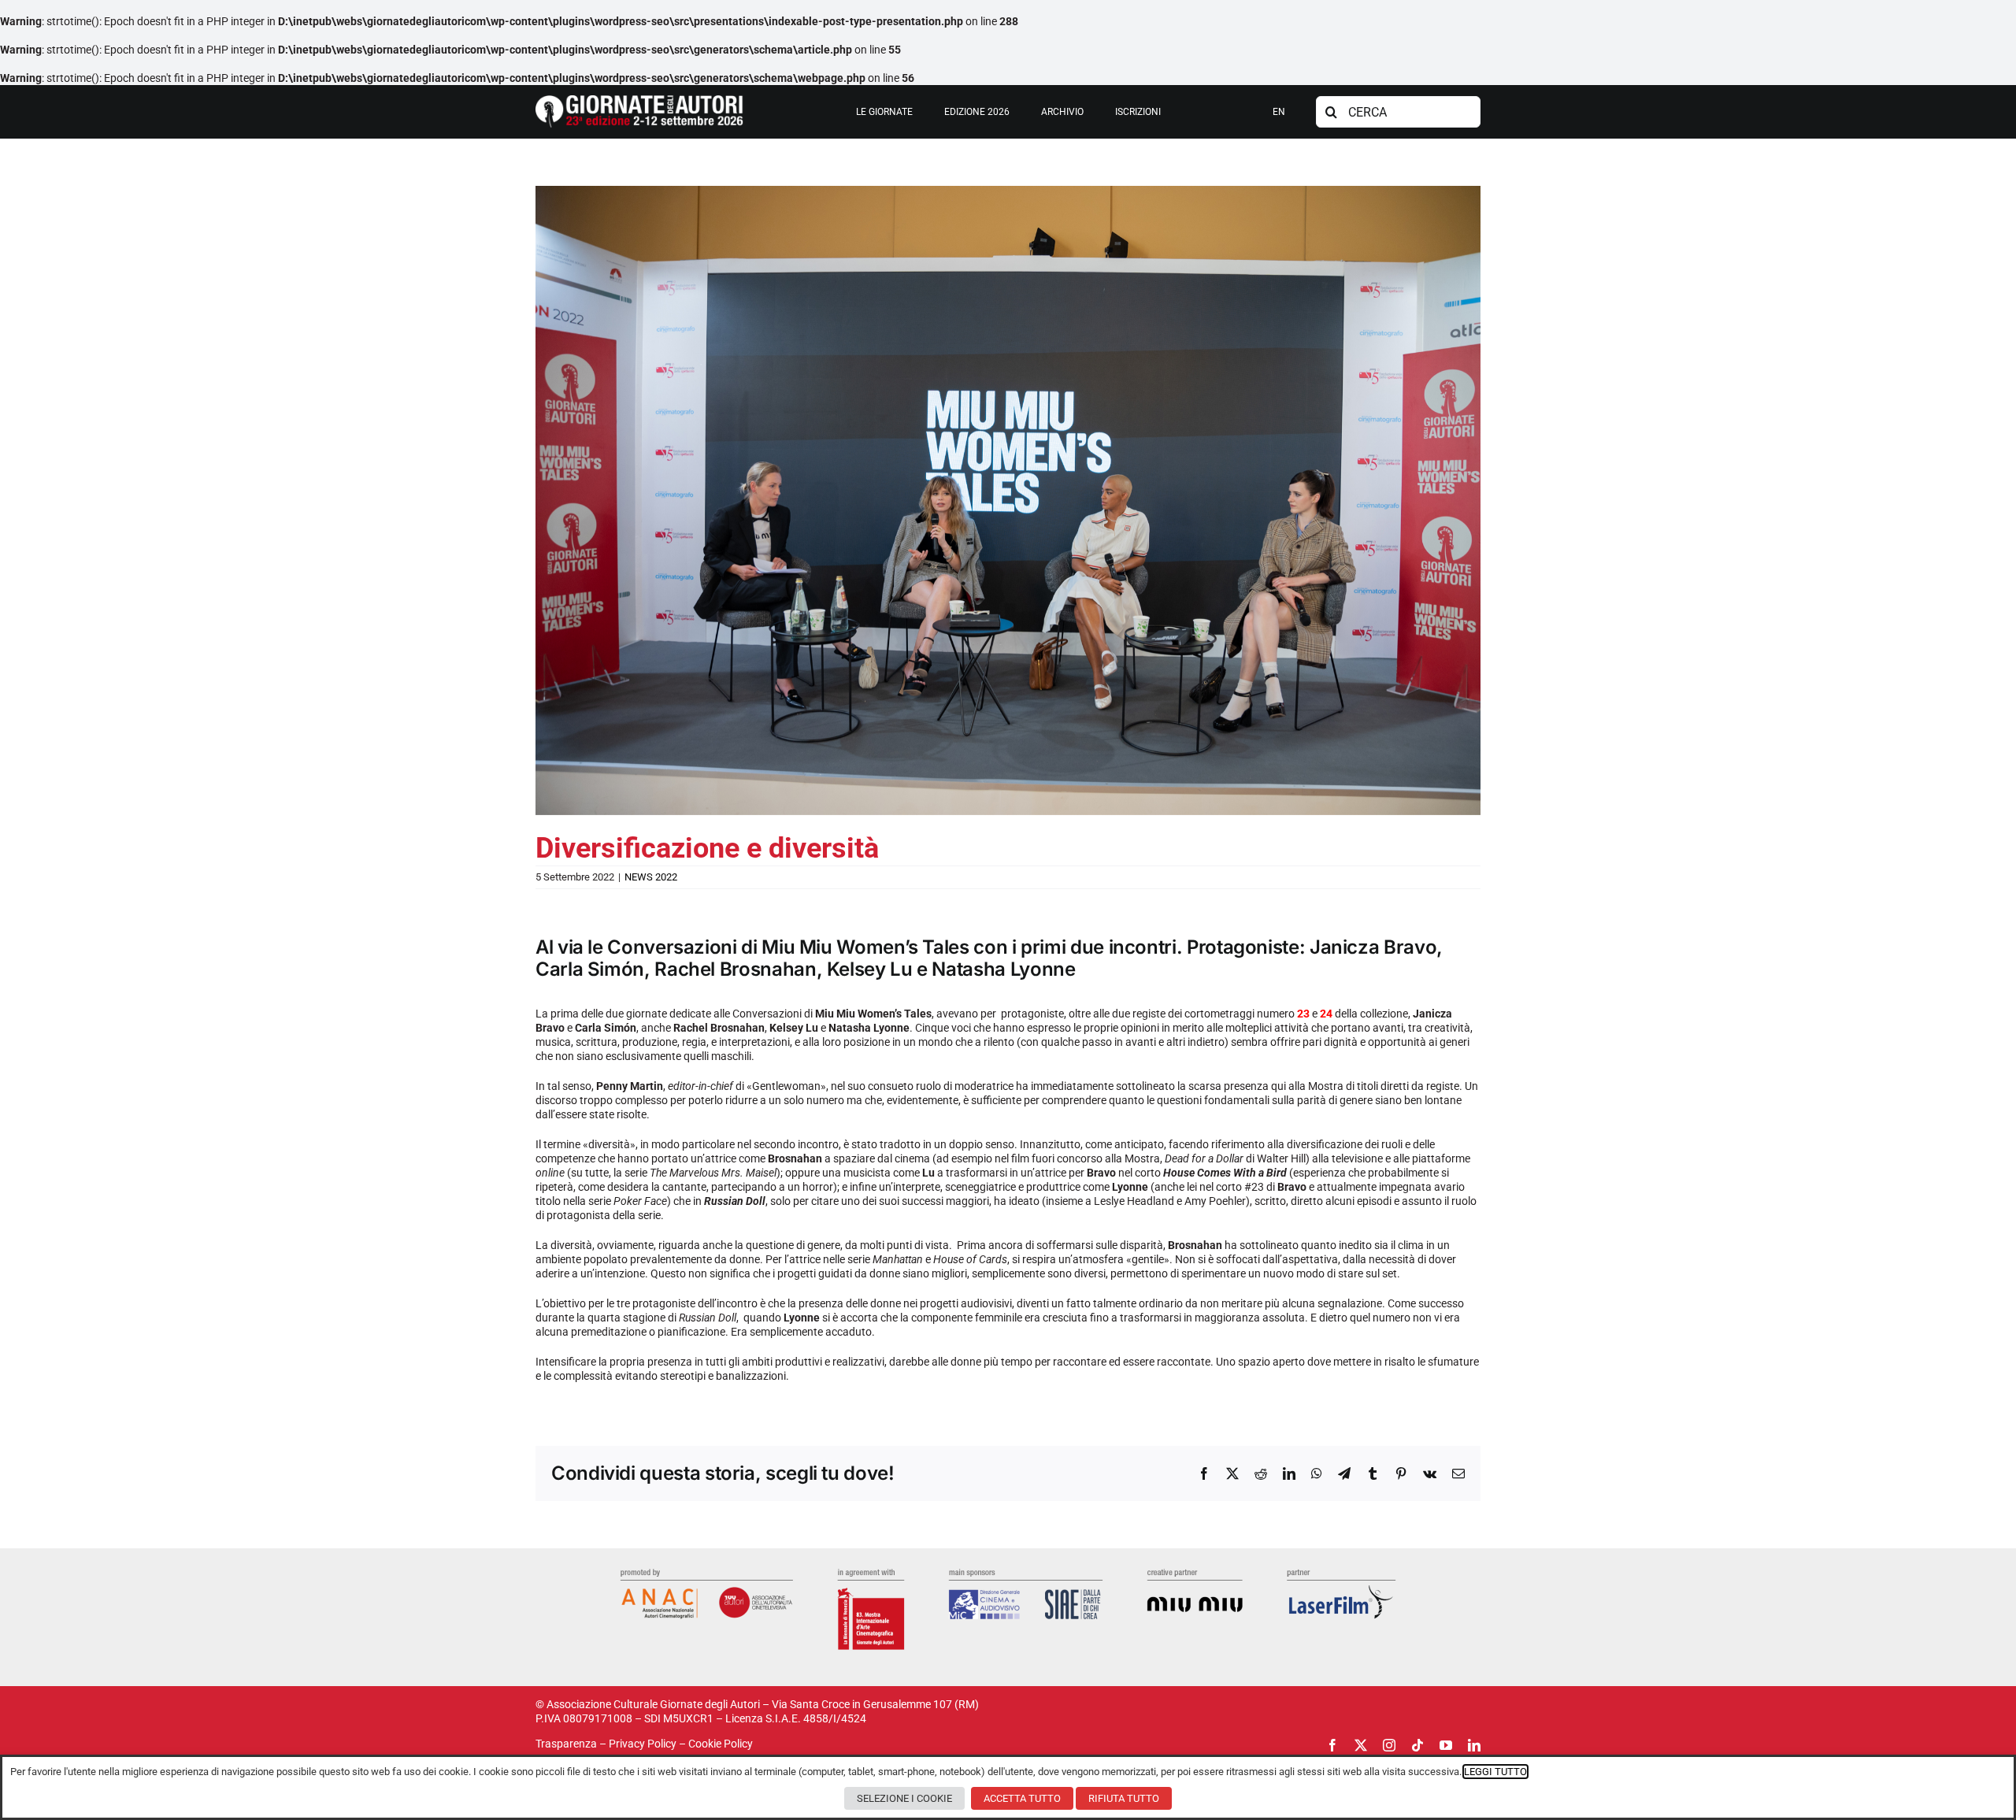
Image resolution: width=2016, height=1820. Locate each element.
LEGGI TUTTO (1495, 1772)
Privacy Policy (643, 1744)
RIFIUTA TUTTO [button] (1124, 1798)
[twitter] (1361, 1745)
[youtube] (1446, 1745)
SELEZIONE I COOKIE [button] (904, 1798)
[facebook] (1332, 1745)
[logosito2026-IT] (639, 101)
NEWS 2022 (651, 877)
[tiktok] (1417, 1745)
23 (1303, 1014)
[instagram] (1389, 1745)
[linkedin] (1474, 1745)
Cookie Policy (721, 1744)
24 (1326, 1014)
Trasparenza (566, 1744)
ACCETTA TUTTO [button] (1022, 1798)
